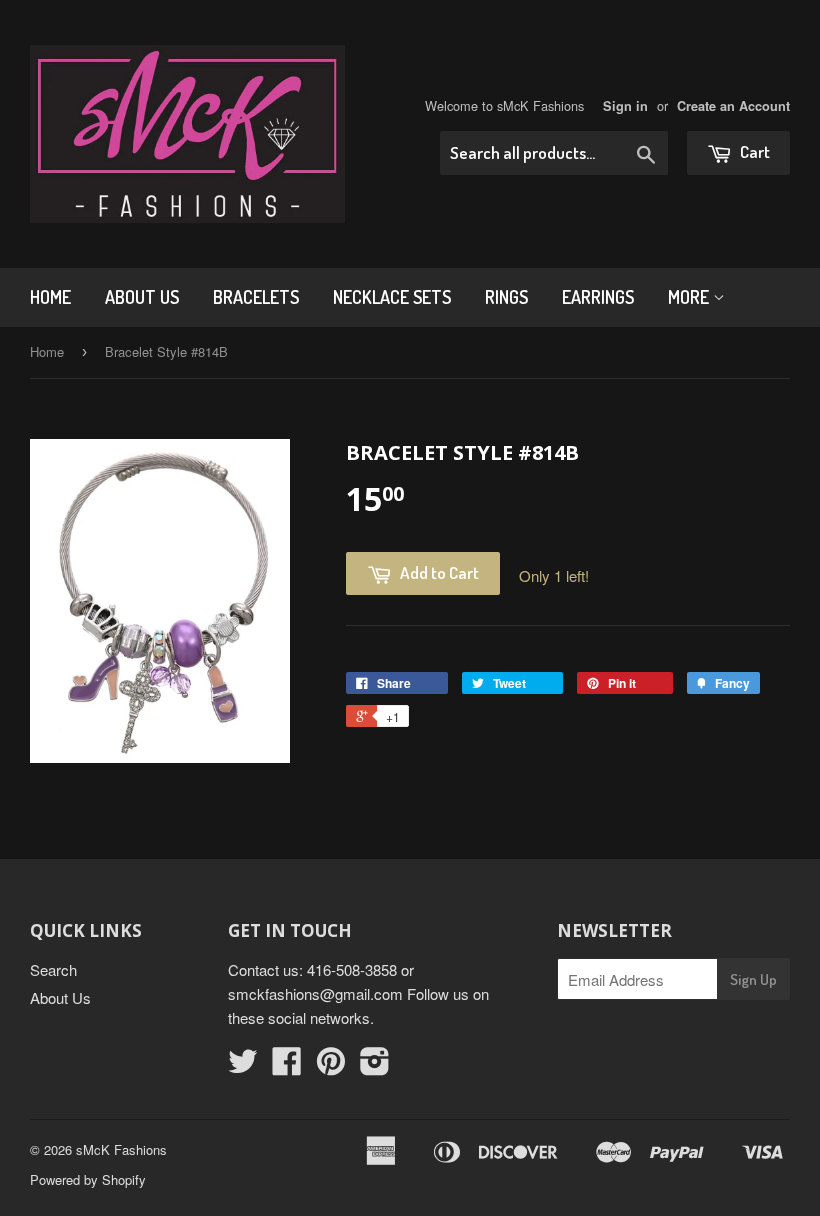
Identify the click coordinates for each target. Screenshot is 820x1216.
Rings (506, 297)
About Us (142, 297)
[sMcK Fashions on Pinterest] (331, 1066)
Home (50, 297)
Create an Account (733, 106)
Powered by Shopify (88, 1179)
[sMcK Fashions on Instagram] (375, 1066)
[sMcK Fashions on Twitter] (243, 1066)
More (690, 297)
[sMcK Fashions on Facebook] (287, 1066)
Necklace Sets (392, 297)
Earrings (598, 297)
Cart (753, 151)
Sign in (625, 106)
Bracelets (256, 297)
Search (53, 969)
